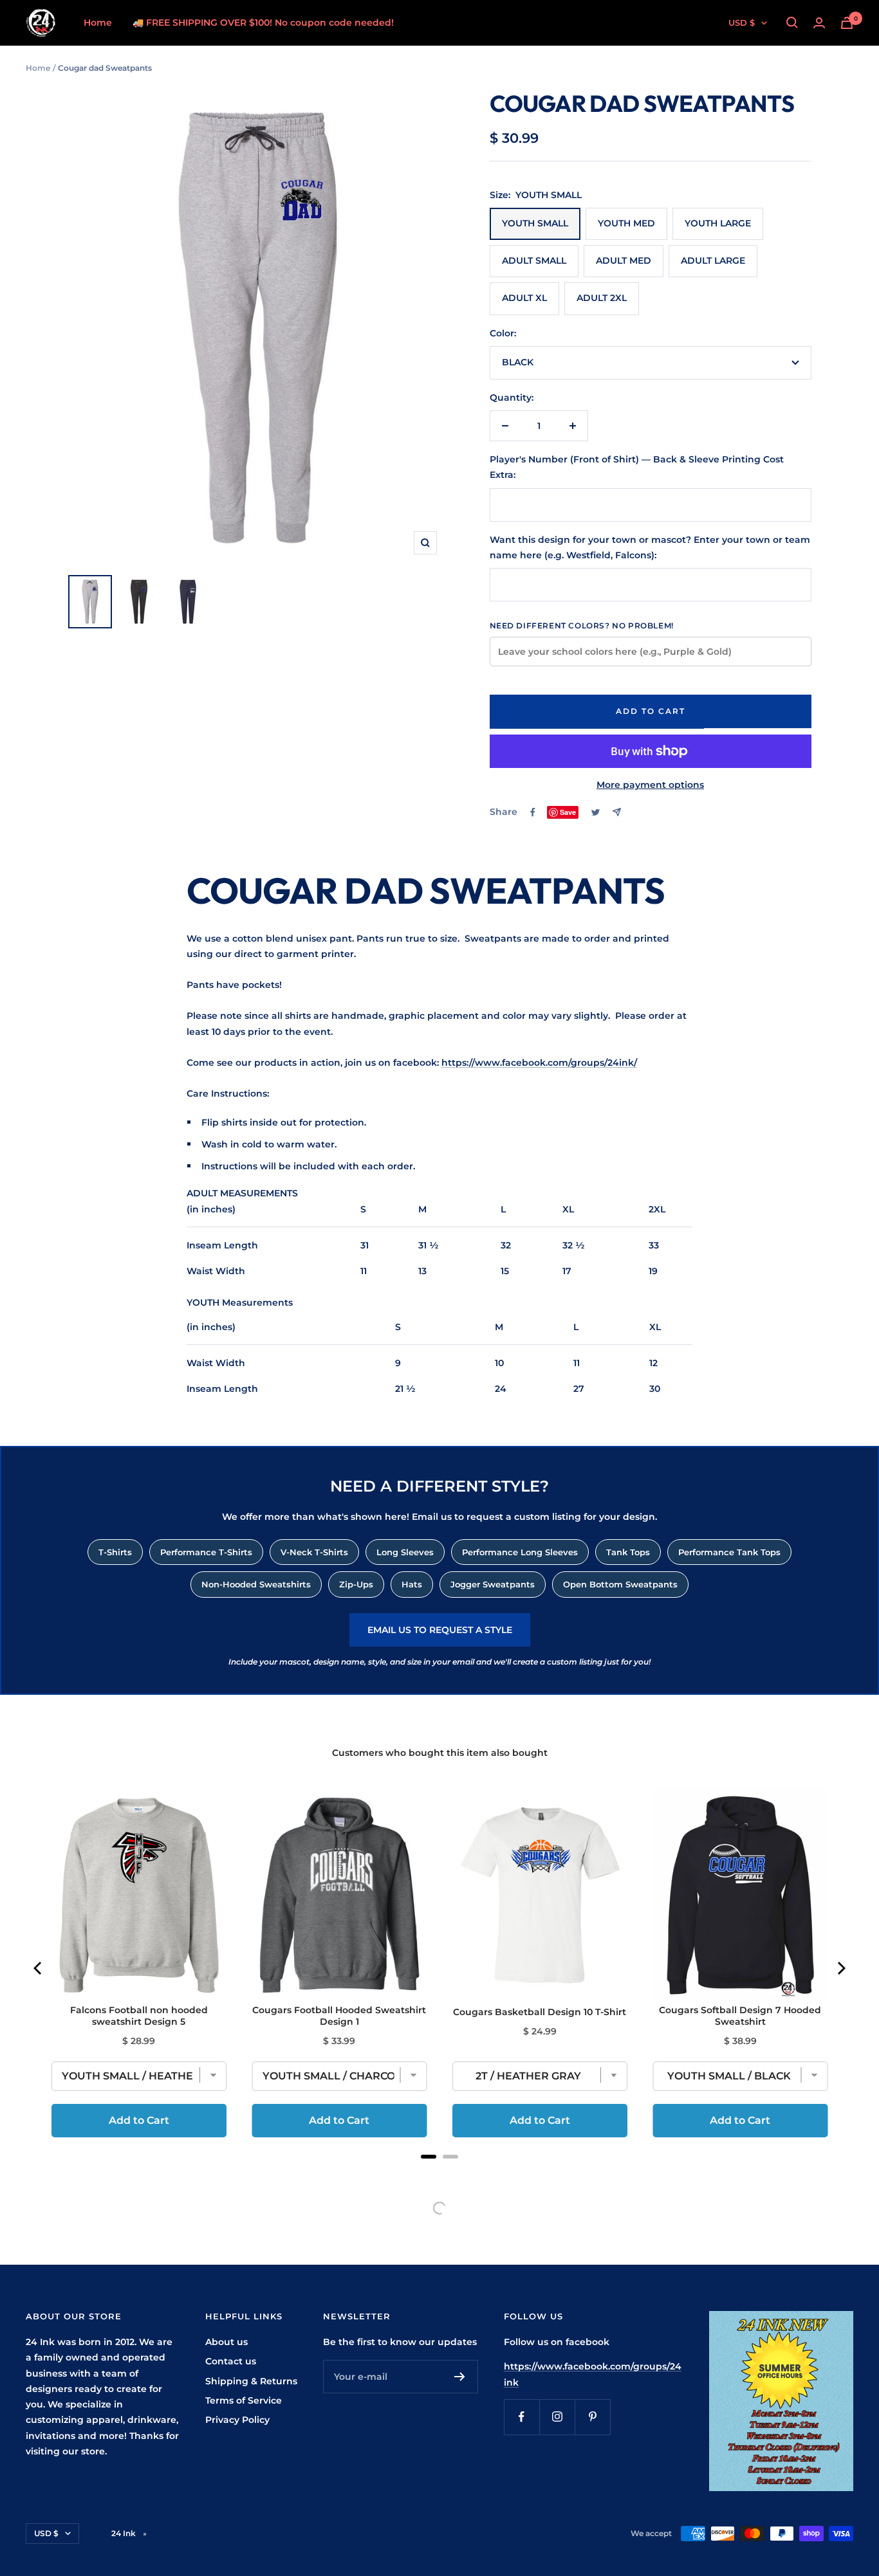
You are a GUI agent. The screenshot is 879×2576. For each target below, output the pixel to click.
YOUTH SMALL (535, 223)
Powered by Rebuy (439, 2173)
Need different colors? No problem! (582, 626)
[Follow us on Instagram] (557, 2417)
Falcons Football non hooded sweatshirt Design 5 (139, 2016)
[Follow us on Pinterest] (592, 2417)
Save (568, 812)
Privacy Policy (237, 2420)
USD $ (742, 23)
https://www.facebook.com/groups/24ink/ (539, 1063)
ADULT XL (524, 298)
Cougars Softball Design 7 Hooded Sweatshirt (740, 2016)
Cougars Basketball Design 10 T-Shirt (540, 2012)
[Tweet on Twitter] (596, 812)
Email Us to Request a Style (440, 1630)
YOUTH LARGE (718, 223)
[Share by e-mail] (617, 812)
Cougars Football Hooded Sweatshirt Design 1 (339, 2016)
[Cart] (847, 23)
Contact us (231, 2361)
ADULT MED (624, 260)
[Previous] (39, 1968)
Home (98, 23)
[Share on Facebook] (533, 812)
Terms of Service (244, 2400)
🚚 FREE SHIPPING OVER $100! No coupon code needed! (263, 23)
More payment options (650, 785)
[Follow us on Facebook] (522, 2417)
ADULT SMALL (534, 260)
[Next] (840, 1968)
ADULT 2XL (602, 298)
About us (227, 2342)
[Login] (819, 23)
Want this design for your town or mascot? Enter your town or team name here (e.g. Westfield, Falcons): (650, 547)
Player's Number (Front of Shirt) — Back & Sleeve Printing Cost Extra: (637, 467)
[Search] (792, 23)
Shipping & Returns (251, 2381)
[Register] (460, 2377)
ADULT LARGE (713, 260)
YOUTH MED (626, 223)
